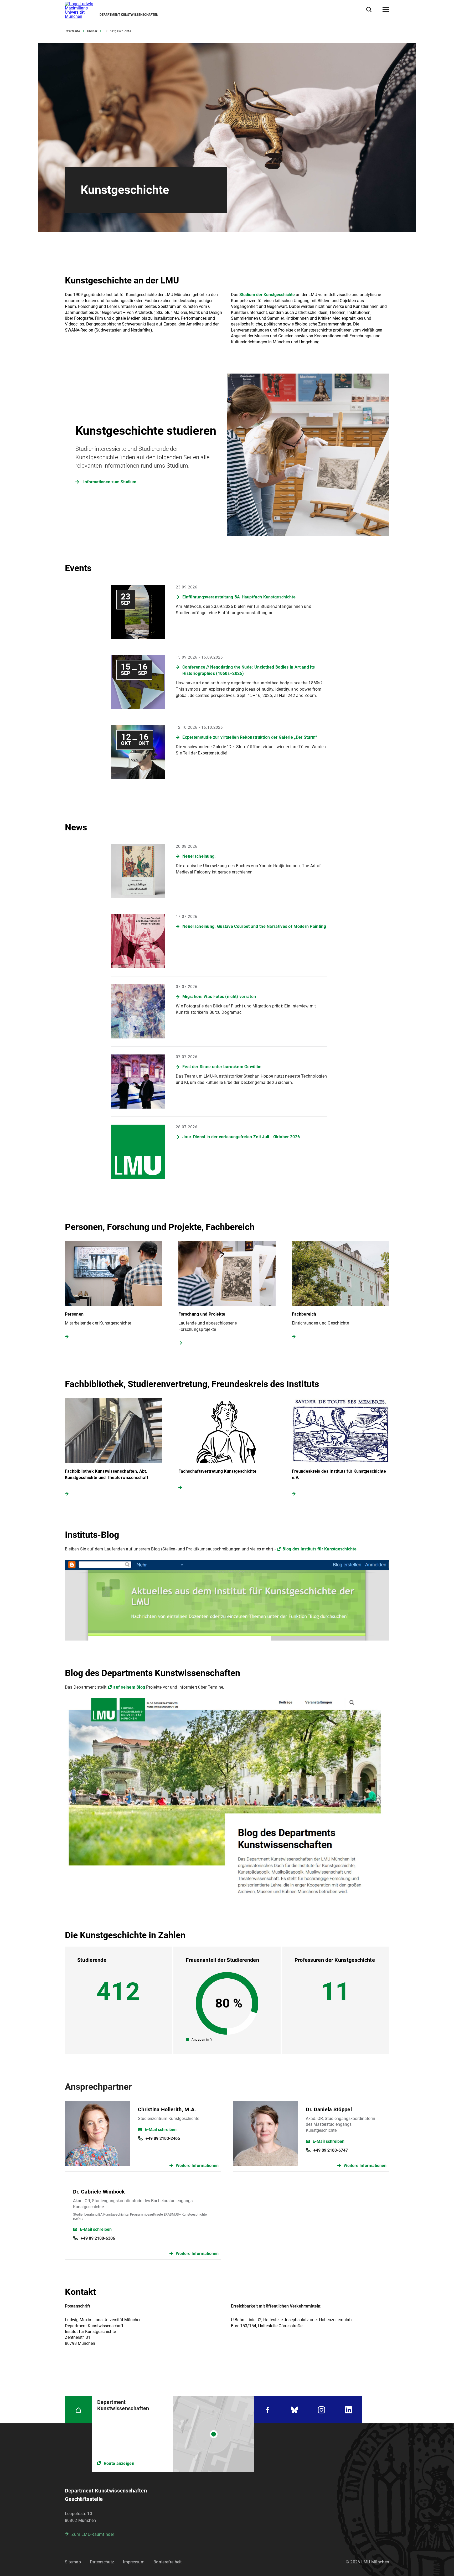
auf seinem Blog (129, 1687)
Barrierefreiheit (168, 2562)
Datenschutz (102, 2562)
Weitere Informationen (197, 2166)
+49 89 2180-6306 (98, 2238)
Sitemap (73, 2562)
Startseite (73, 31)
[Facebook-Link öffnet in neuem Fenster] (267, 2410)
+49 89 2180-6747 (331, 2150)
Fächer (92, 31)
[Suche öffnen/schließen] (369, 10)
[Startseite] (78, 2410)
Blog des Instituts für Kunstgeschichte (319, 1549)
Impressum (134, 2562)
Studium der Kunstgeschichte (267, 295)
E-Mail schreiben (161, 2130)
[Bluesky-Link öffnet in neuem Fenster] (295, 2410)
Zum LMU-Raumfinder (93, 2534)
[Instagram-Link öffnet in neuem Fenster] (322, 2410)
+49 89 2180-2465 (163, 2138)
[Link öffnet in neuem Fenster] (173, 2434)
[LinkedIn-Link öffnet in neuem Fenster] (349, 2410)
